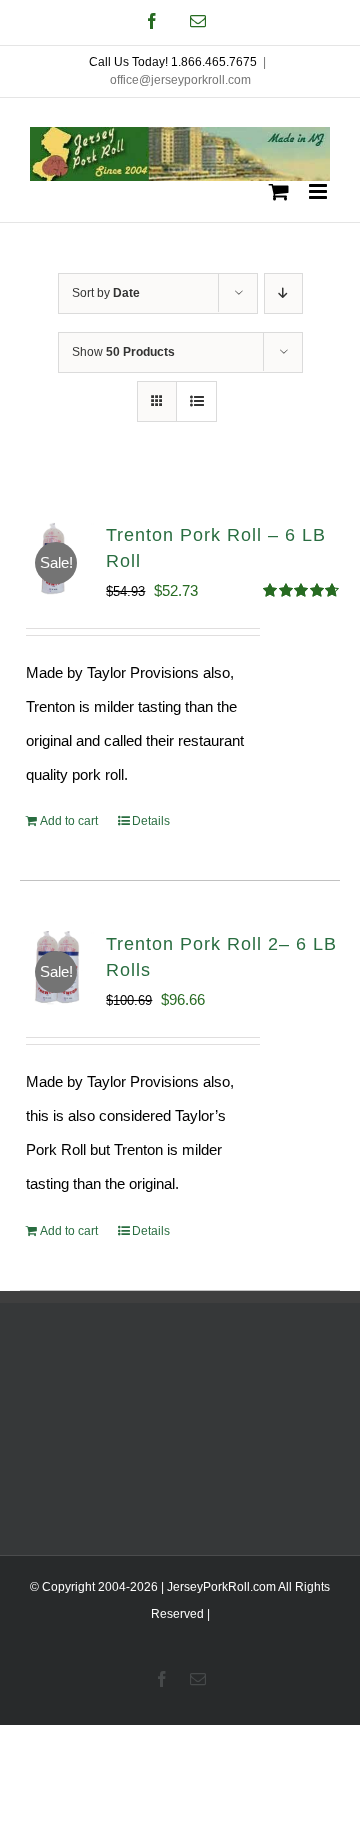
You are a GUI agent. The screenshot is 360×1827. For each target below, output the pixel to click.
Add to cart (69, 821)
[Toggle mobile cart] (279, 191)
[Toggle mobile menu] (319, 191)
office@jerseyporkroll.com (180, 80)
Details (151, 821)
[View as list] (196, 401)
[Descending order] (283, 293)
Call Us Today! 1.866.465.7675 (173, 62)
